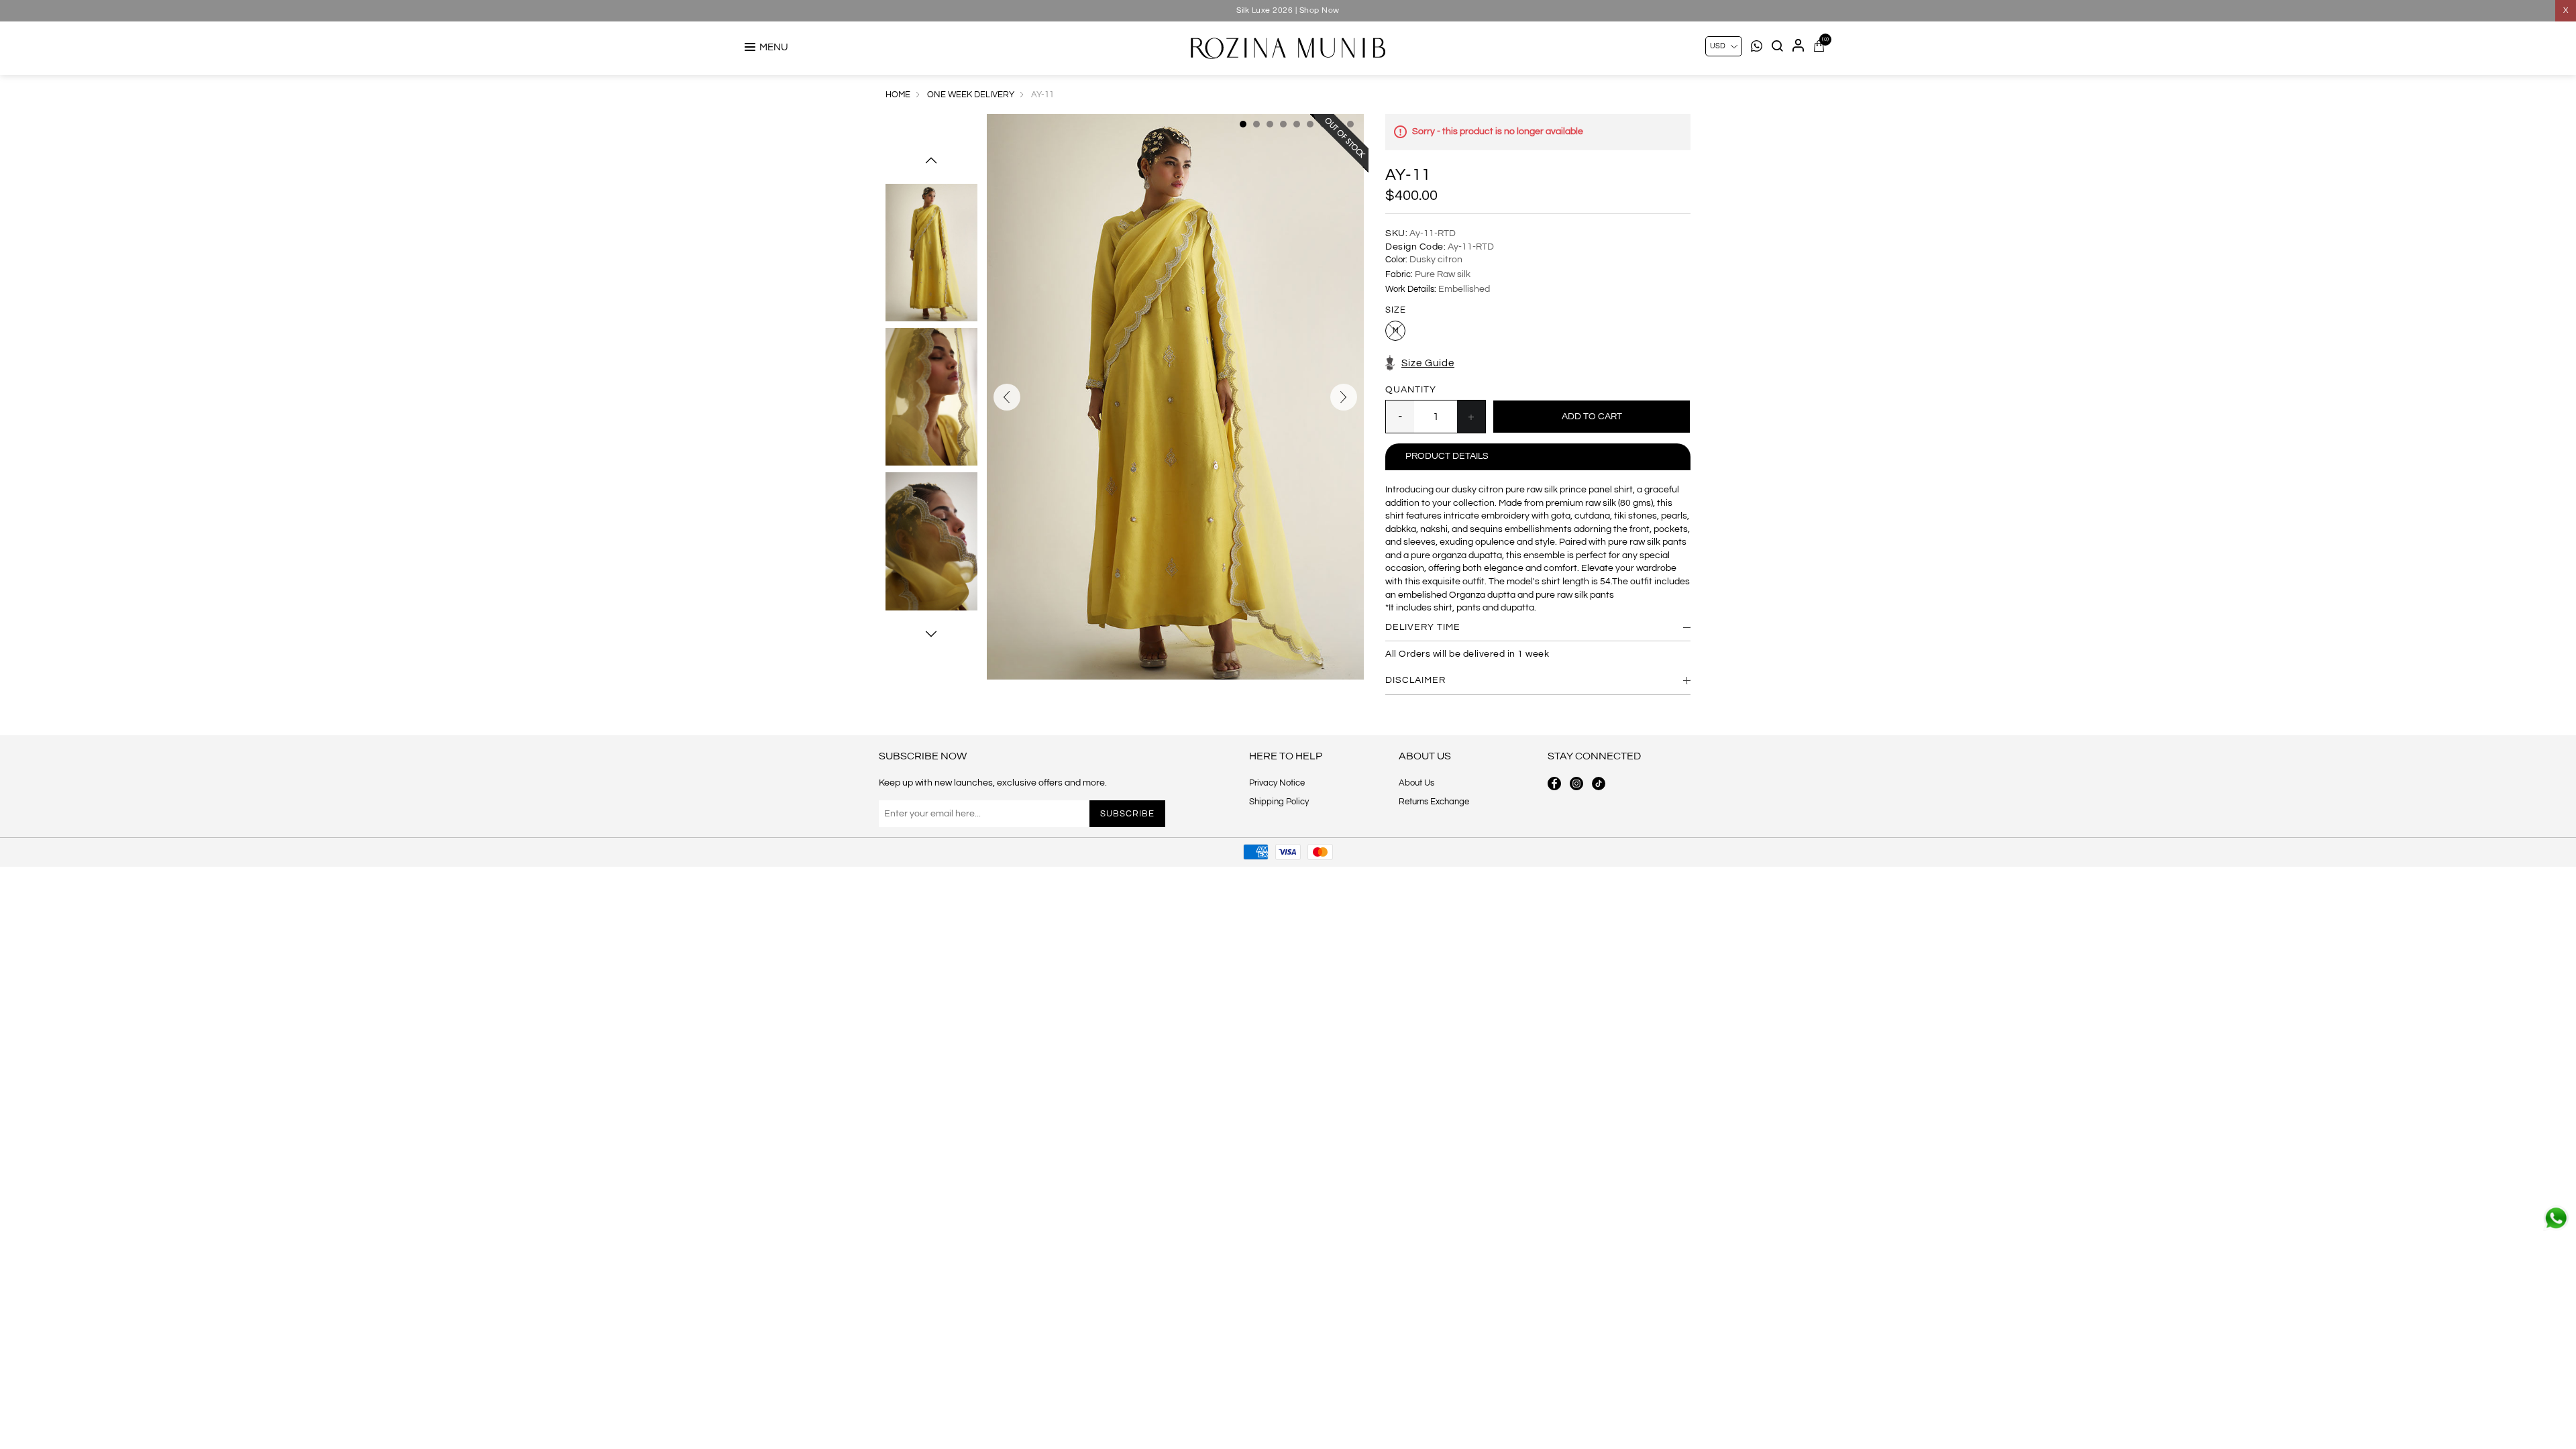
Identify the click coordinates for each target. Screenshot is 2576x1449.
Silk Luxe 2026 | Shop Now (1288, 10)
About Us (1416, 783)
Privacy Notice (1277, 783)
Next (931, 634)
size (1396, 311)
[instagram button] (1576, 784)
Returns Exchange (1434, 802)
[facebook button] (1554, 784)
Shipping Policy (1279, 802)
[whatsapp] (2556, 1218)
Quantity (1411, 390)
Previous (931, 160)
